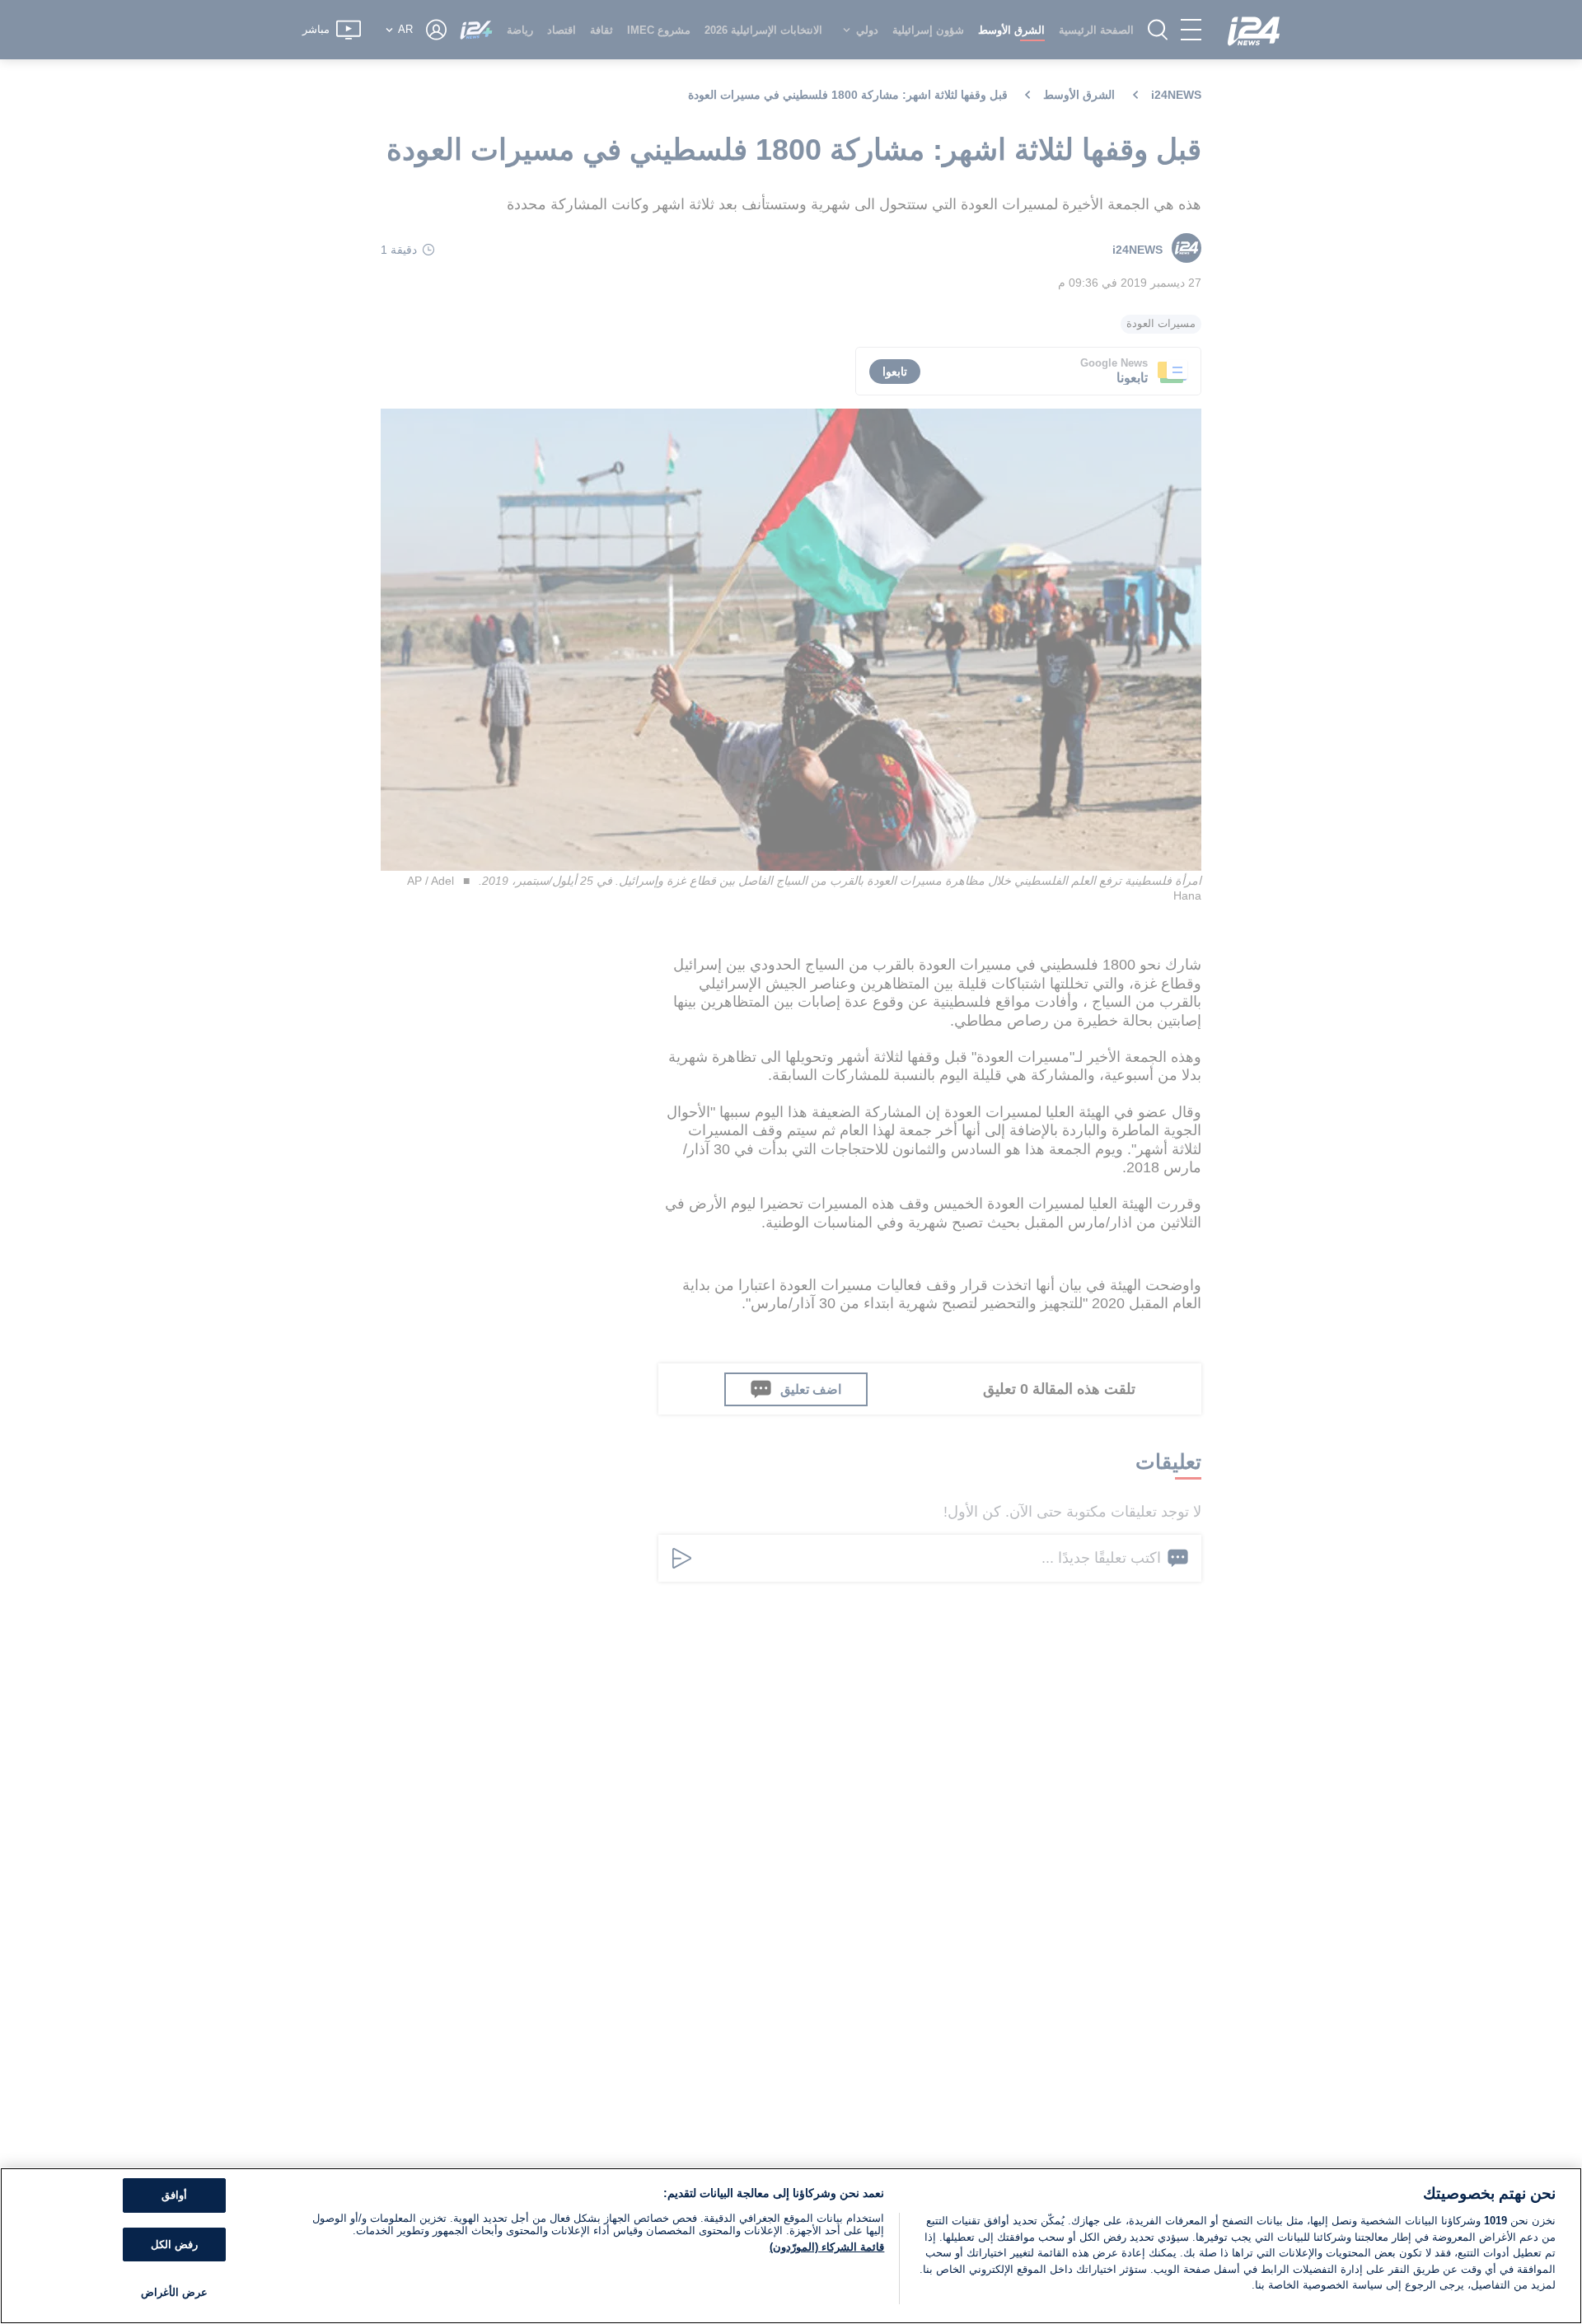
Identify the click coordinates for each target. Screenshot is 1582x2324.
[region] (791, 2246)
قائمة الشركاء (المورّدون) (827, 2247)
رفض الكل (174, 2245)
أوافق (174, 2195)
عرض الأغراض (174, 2292)
